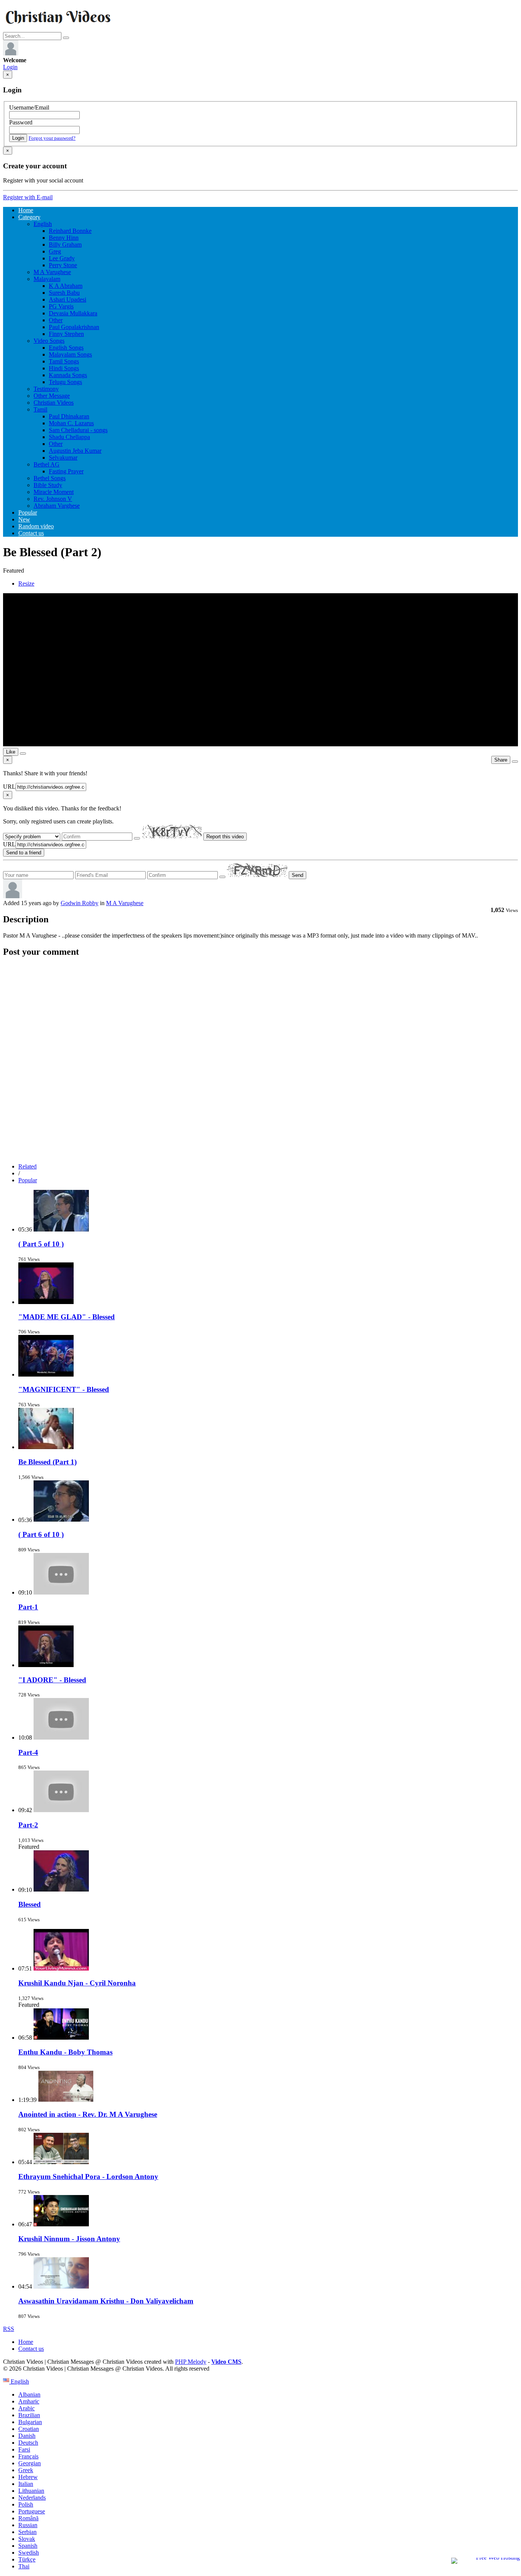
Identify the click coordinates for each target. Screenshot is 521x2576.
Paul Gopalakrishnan (74, 327)
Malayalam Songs (70, 354)
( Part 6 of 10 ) (41, 1534)
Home (26, 210)
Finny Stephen (66, 334)
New (24, 519)
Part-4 (28, 1752)
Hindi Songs (64, 368)
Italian (26, 2484)
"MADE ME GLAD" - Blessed (67, 1317)
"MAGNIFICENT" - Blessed (64, 1389)
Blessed (30, 1904)
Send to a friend (24, 853)
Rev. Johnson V (53, 499)
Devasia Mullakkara (73, 313)
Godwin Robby (80, 903)
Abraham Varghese (57, 506)
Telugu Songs (65, 382)
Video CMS (226, 2362)
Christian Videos (54, 403)
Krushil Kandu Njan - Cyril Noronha (77, 1983)
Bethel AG (47, 464)
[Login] (11, 53)
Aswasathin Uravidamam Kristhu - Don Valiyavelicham (106, 2301)
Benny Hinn (64, 238)
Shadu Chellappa (69, 437)
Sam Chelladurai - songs (78, 430)
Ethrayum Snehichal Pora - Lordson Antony (88, 2177)
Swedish (29, 2553)
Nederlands (32, 2498)
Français (28, 2456)
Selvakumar (63, 458)
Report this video (225, 837)
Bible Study (48, 485)
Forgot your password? (52, 138)
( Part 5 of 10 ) (41, 1244)
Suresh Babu (64, 293)
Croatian (29, 2429)
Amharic (29, 2401)
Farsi (24, 2449)
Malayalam (47, 279)
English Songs (66, 348)
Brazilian (29, 2415)
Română (28, 2518)
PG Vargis (61, 306)
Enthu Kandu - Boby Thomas (65, 2052)
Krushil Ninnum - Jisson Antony (69, 2239)
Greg (55, 251)
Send (297, 875)
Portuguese (32, 2511)
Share (501, 760)
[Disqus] (260, 1060)
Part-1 (28, 1607)
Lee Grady (62, 258)
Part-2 (28, 1825)
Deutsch (28, 2443)
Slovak (27, 2539)
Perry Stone (63, 265)
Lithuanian (31, 2491)
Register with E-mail (28, 197)
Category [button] (29, 217)
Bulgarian (30, 2422)
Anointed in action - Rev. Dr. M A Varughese (88, 2114)
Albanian (29, 2394)
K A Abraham (66, 286)
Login (10, 67)
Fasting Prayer (66, 471)
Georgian (30, 2463)
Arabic (27, 2408)
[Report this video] (515, 762)
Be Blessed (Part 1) (47, 1462)
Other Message (52, 396)
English (43, 224)
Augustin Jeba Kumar (75, 451)
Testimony (46, 389)
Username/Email (29, 107)
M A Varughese (52, 272)
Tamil (40, 409)
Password (21, 122)
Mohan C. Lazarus (71, 423)
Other (56, 320)
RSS (9, 2329)
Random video (36, 526)
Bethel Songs (50, 478)
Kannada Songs (68, 375)
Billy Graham (65, 245)
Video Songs (49, 341)
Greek (26, 2470)
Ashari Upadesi (68, 299)
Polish (26, 2504)
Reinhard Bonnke (70, 231)
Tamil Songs (64, 361)
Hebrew (28, 2477)
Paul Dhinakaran (69, 416)
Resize (26, 583)
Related (27, 1166)
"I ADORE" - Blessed (52, 1680)
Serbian (27, 2532)
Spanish (28, 2546)
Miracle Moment (54, 492)
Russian (28, 2525)
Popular (28, 512)
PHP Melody (191, 2362)
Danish (27, 2436)
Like (11, 752)
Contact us (31, 533)
